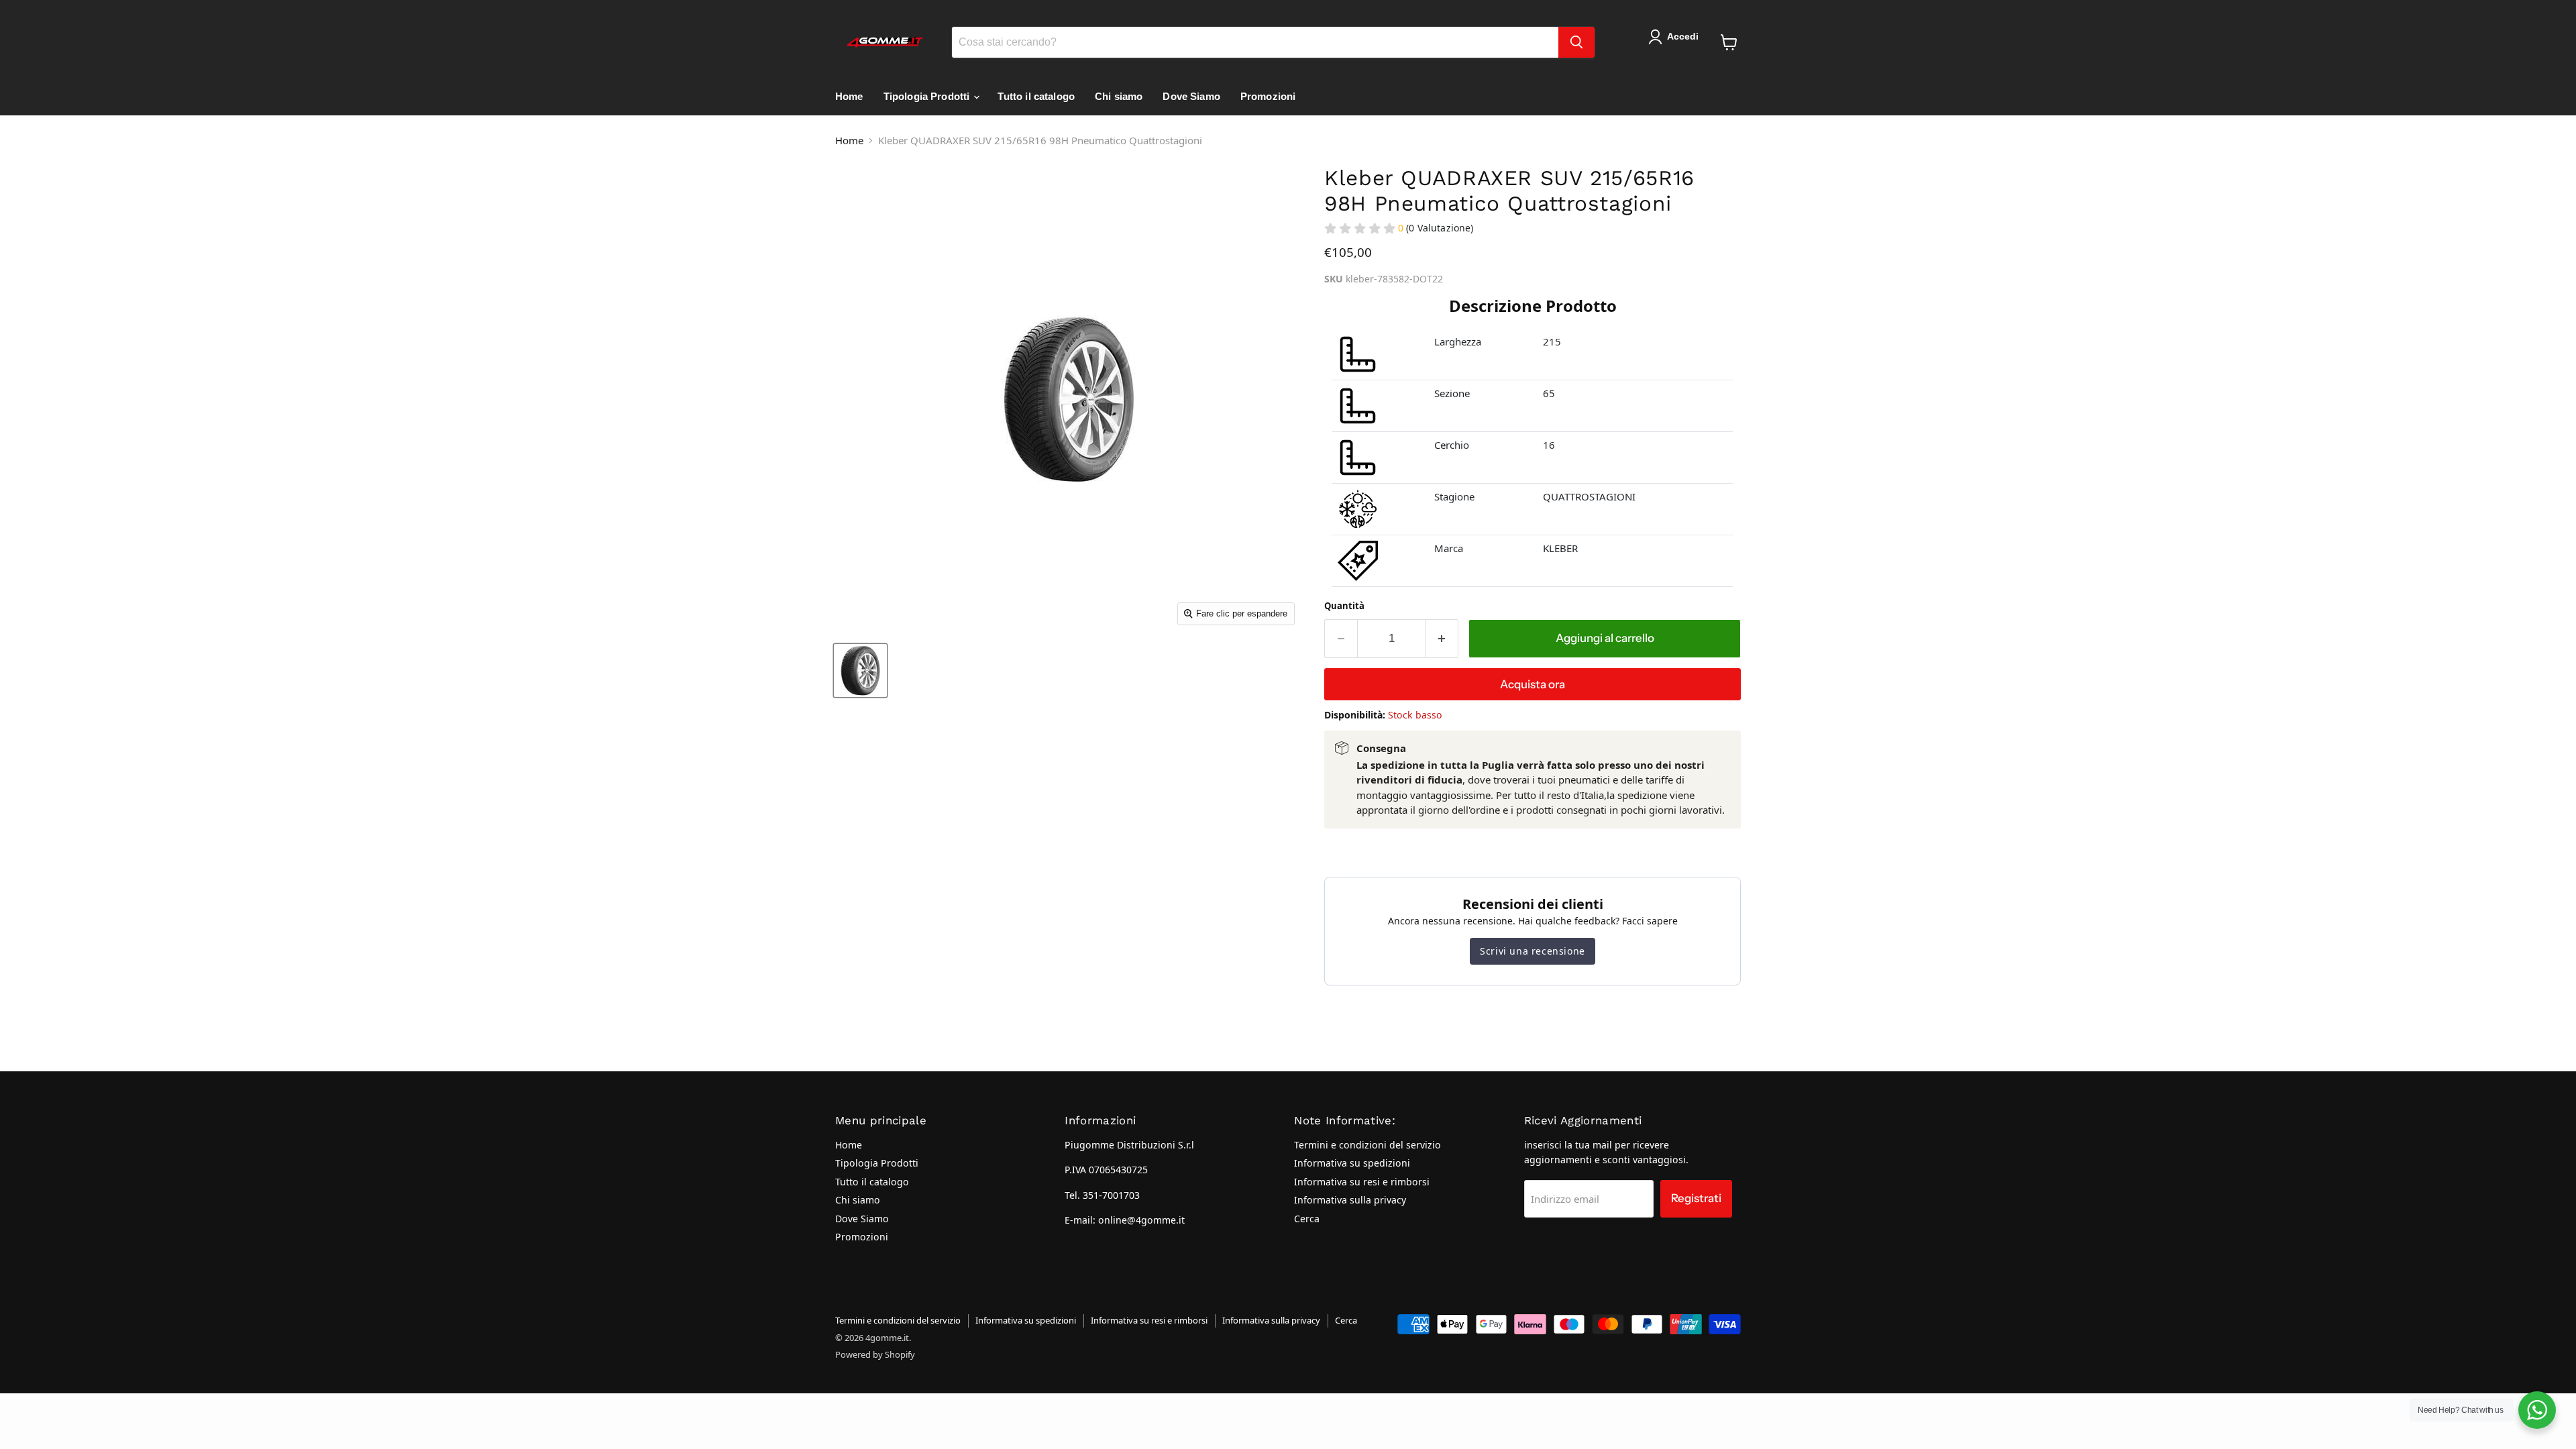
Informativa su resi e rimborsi (1362, 1182)
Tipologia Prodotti (928, 96)
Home (849, 96)
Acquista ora (1533, 684)
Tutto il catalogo (1036, 96)
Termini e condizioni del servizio (1367, 1145)
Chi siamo (1119, 96)
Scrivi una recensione (1533, 951)
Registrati (1696, 1198)
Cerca (1307, 1219)
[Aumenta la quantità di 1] (1443, 638)
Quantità (1344, 606)
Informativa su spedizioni (1352, 1163)
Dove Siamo (1191, 96)
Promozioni (1268, 96)
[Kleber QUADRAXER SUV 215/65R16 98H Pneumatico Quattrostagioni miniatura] (860, 670)
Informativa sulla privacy (1350, 1200)
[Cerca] (1576, 42)
